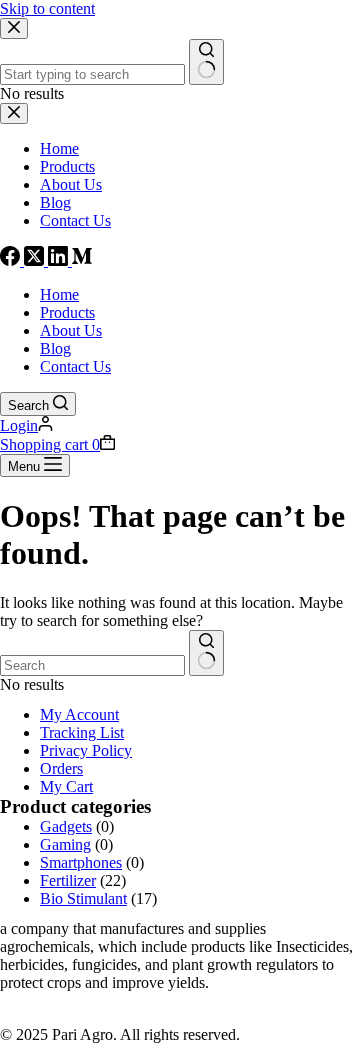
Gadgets (66, 826)
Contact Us (75, 366)
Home (59, 294)
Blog (55, 348)
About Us (71, 330)
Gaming (65, 844)
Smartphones (81, 862)
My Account (79, 714)
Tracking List (82, 732)
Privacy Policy (86, 750)
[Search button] (206, 653)
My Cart (66, 786)
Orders (61, 768)
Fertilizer (68, 880)
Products (67, 312)
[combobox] (92, 665)
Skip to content (47, 8)
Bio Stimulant (83, 898)
